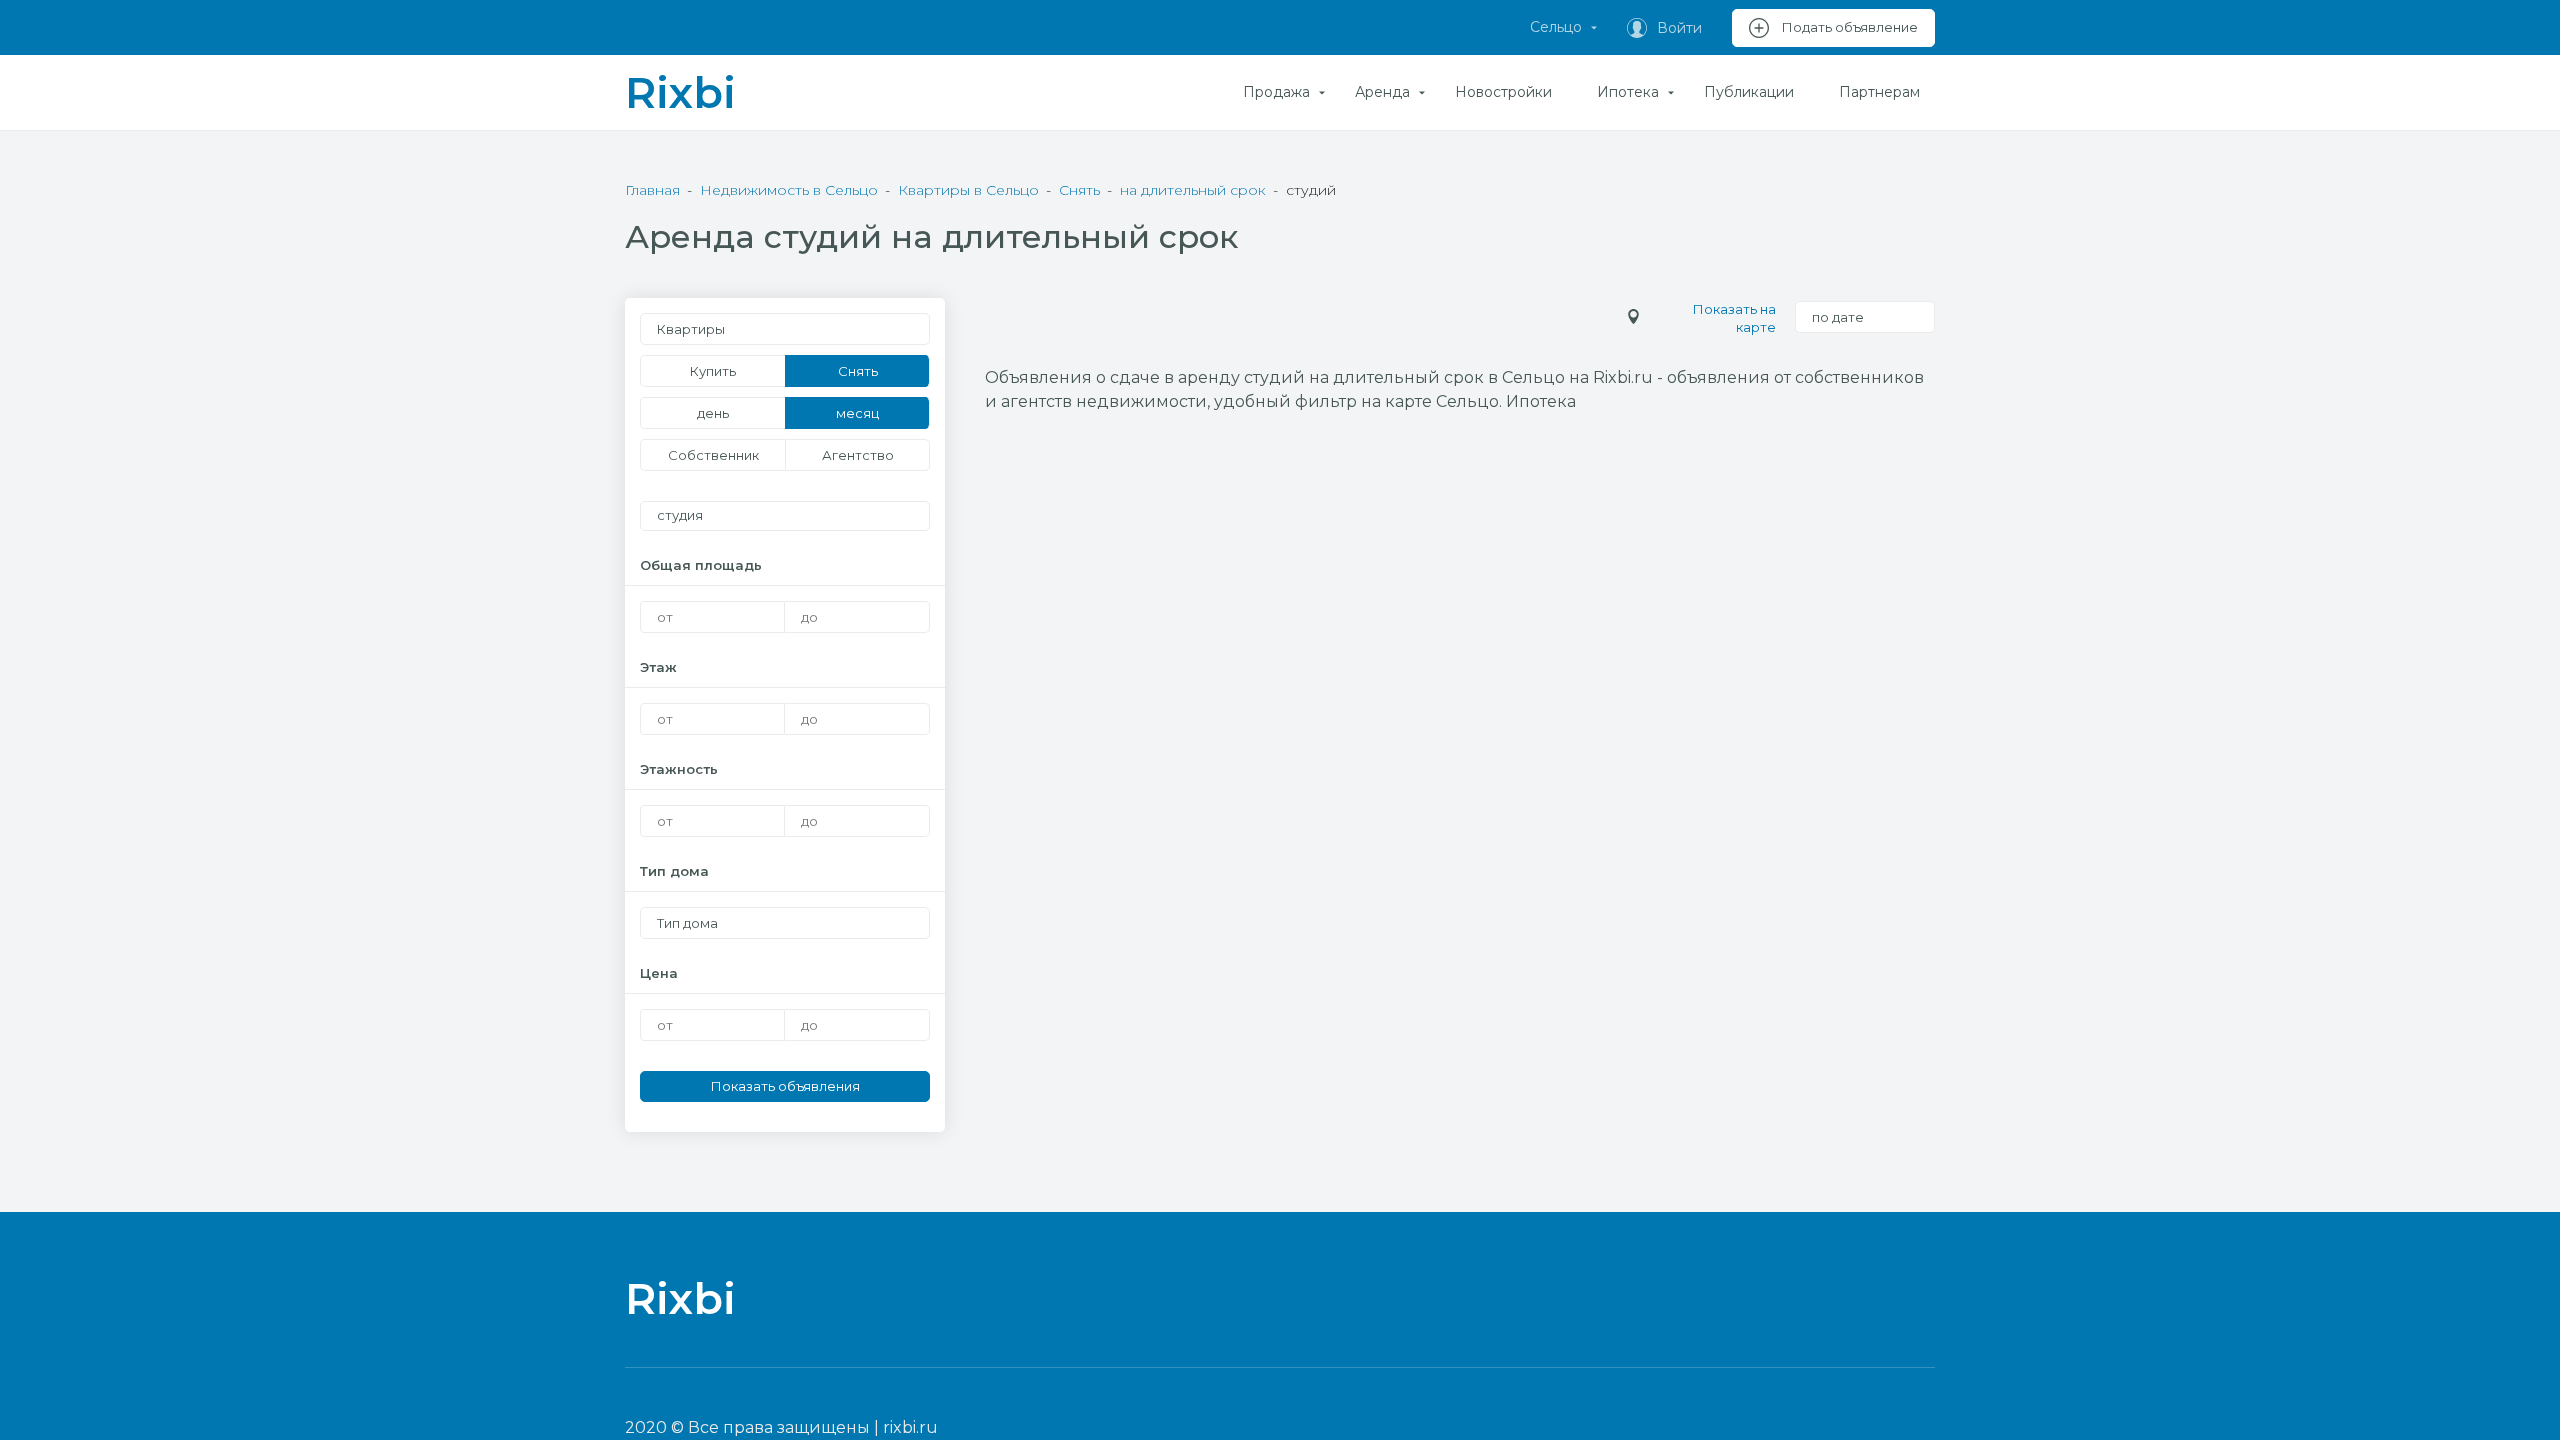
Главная (652, 190)
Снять (1079, 190)
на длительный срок (1193, 190)
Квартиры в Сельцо (968, 190)
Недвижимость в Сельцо (789, 190)
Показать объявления (785, 1086)
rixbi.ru (910, 1427)
